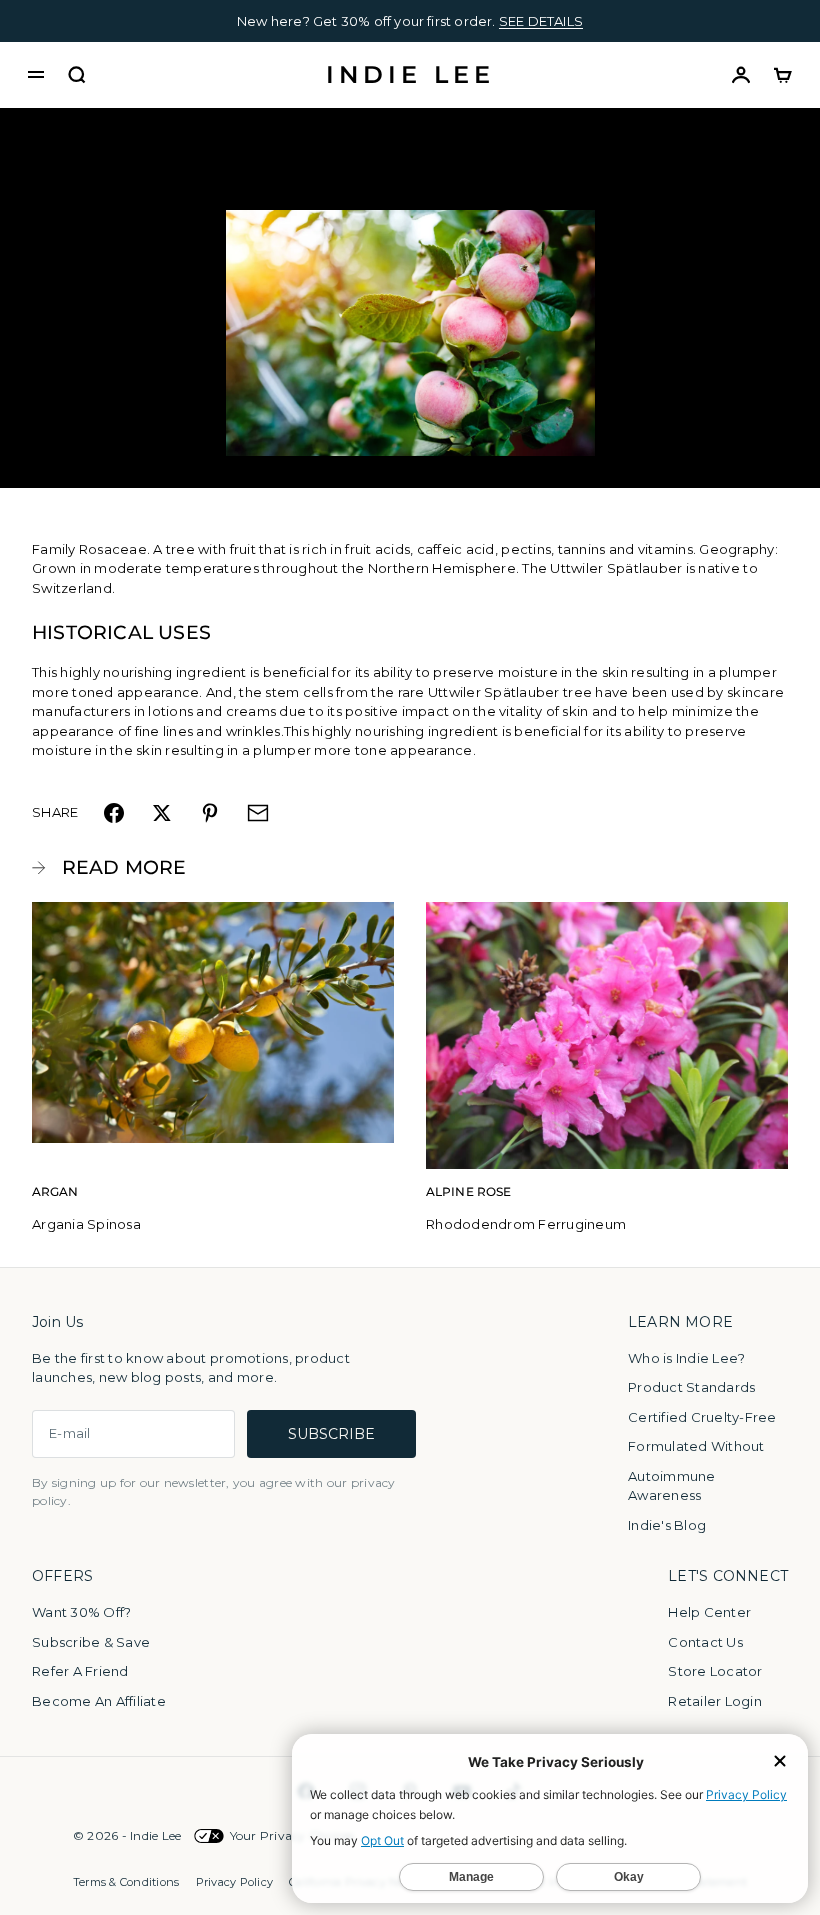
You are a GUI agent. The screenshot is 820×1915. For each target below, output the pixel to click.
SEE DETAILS (541, 21)
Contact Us (705, 1642)
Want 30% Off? (81, 1612)
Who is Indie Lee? (686, 1358)
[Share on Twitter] (162, 813)
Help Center (709, 1612)
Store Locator (715, 1671)
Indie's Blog (667, 1525)
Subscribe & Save (91, 1642)
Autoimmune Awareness (672, 1486)
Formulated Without (696, 1446)
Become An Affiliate (99, 1701)
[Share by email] (258, 813)
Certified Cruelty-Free (702, 1417)
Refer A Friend (80, 1671)
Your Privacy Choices (292, 1835)
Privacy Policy (235, 1882)
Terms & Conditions (126, 1882)
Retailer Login (715, 1701)
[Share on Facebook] (114, 813)
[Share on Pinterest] (210, 813)
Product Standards (691, 1387)
